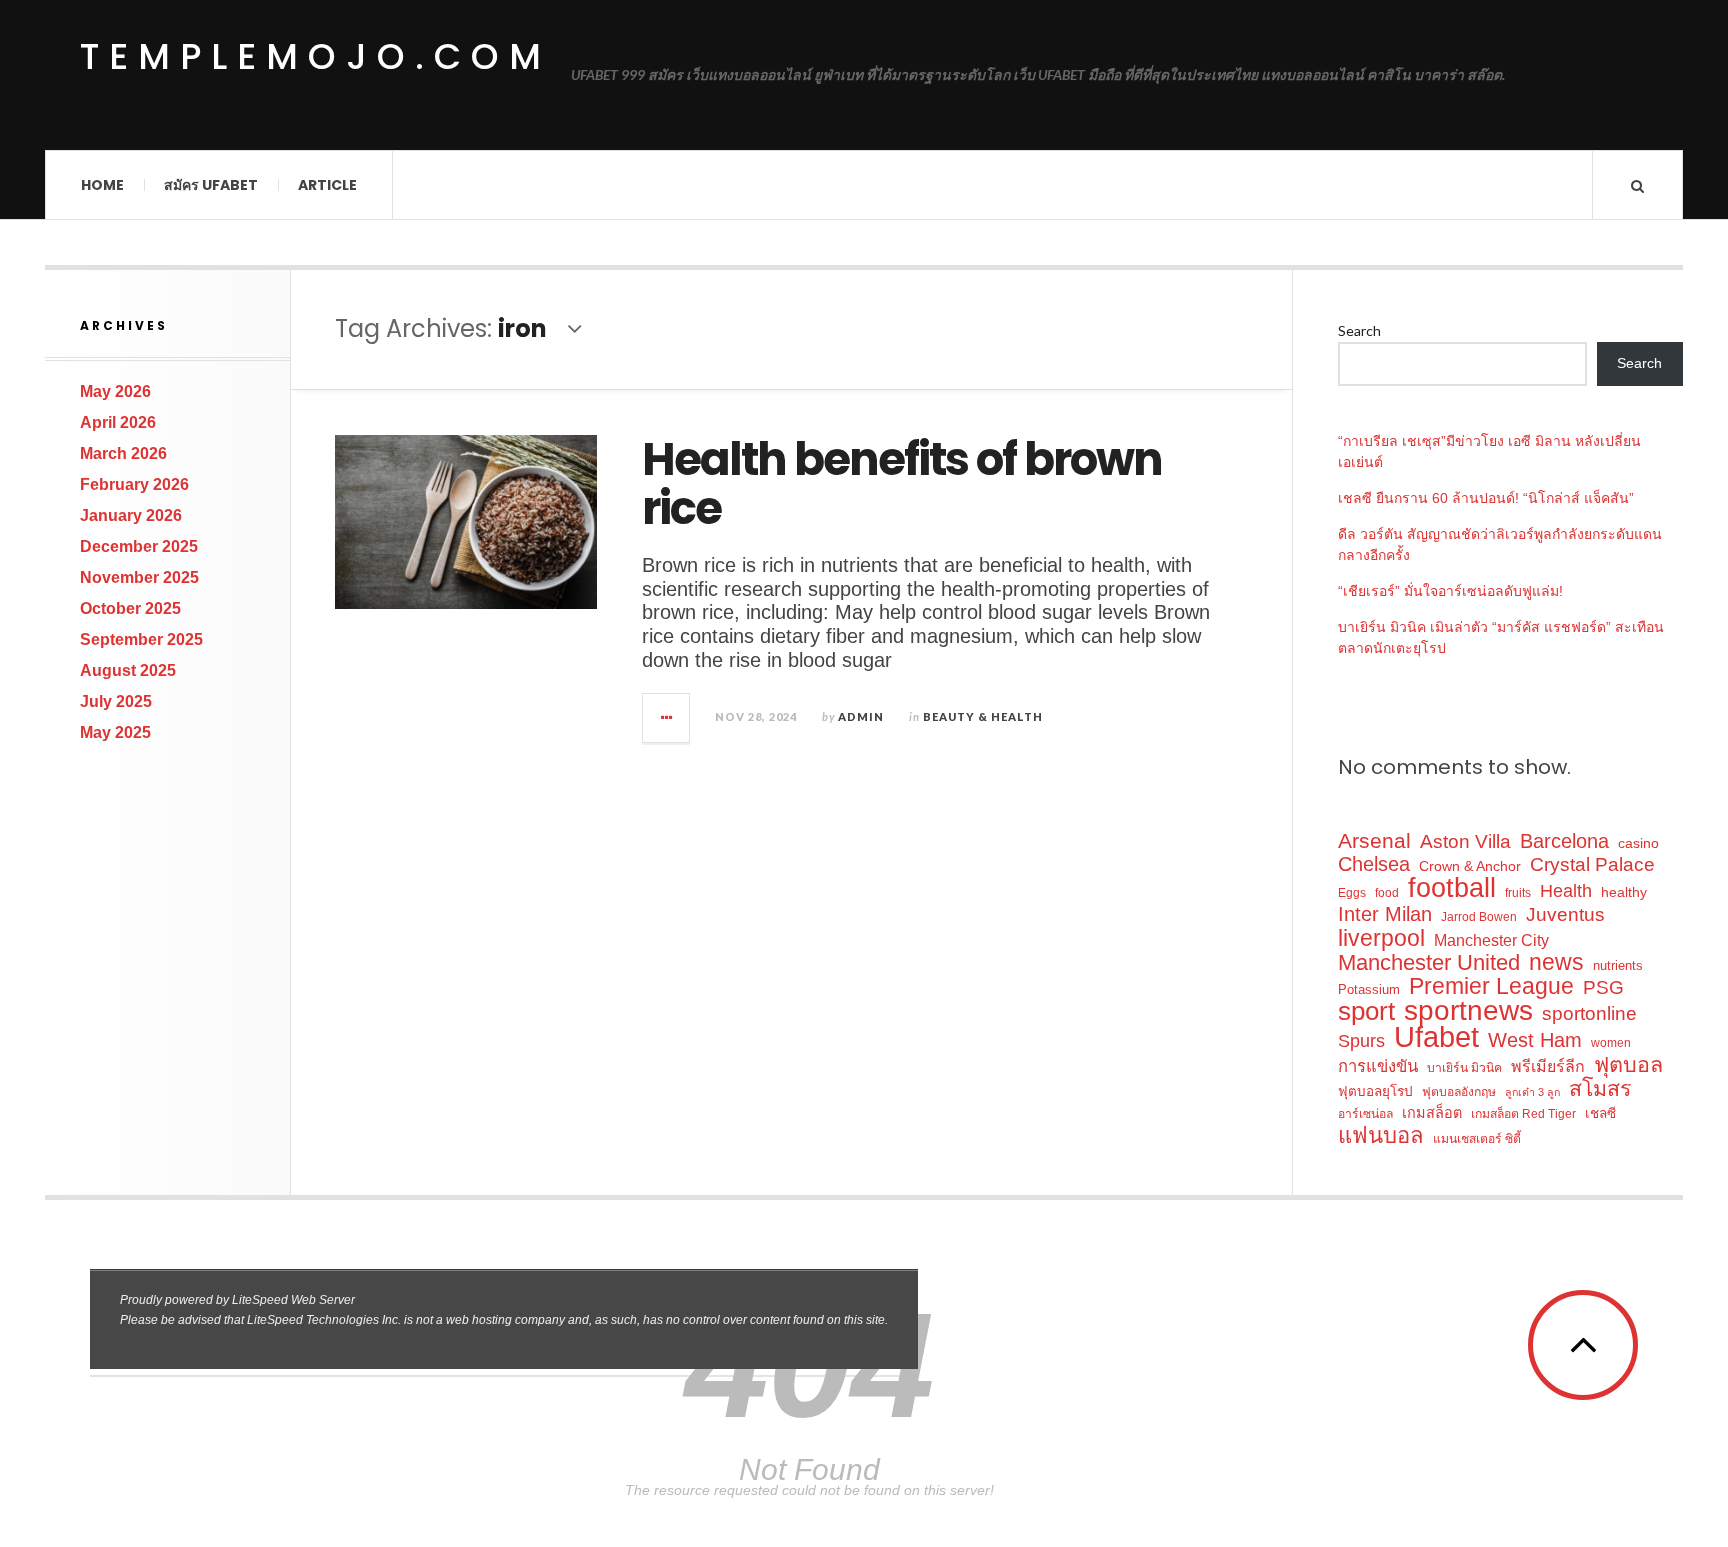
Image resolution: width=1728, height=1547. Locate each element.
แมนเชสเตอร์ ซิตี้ (1477, 1139)
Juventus (1565, 914)
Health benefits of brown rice (902, 484)
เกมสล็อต (1432, 1113)
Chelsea (1374, 864)
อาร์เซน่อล (1365, 1114)
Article (327, 185)
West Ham (1535, 1040)
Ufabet (1436, 1036)
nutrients (1618, 965)
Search (1359, 330)
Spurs (1361, 1040)
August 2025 (128, 670)
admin (861, 716)
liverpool (1381, 938)
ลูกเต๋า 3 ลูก (1532, 1092)
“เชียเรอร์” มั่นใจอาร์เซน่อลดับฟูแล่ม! (1450, 591)
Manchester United (1429, 962)
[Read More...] (667, 718)
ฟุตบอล (1628, 1064)
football (1452, 887)
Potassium (1369, 989)
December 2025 (139, 546)
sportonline (1589, 1013)
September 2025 (141, 639)
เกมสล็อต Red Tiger (1523, 1114)
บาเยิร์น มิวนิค (1464, 1068)
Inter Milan (1385, 914)
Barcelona (1564, 841)
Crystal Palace (1592, 864)
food (1387, 893)
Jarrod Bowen (1479, 917)
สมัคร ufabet (211, 185)
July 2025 (116, 701)
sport (1366, 1011)
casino (1638, 843)
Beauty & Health (983, 716)
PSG (1603, 987)
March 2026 (123, 453)
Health (1566, 890)
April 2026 (118, 422)
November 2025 (139, 577)
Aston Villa (1465, 841)
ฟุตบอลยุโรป (1375, 1091)
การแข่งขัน (1378, 1066)
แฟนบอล (1381, 1135)
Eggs (1352, 893)
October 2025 (130, 608)
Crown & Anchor (1470, 866)
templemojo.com (315, 57)
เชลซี (1600, 1113)
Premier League (1491, 986)
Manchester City (1491, 940)
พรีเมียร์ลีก (1548, 1066)
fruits (1518, 893)
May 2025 (115, 732)
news (1556, 962)
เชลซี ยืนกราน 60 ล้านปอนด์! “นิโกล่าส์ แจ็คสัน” (1486, 498)
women (1611, 1043)
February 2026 (134, 484)
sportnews (1468, 1010)
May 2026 (115, 391)
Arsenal (1374, 840)
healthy (1624, 892)
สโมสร (1600, 1089)
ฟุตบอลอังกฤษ (1459, 1092)
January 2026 (131, 515)
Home (102, 185)
